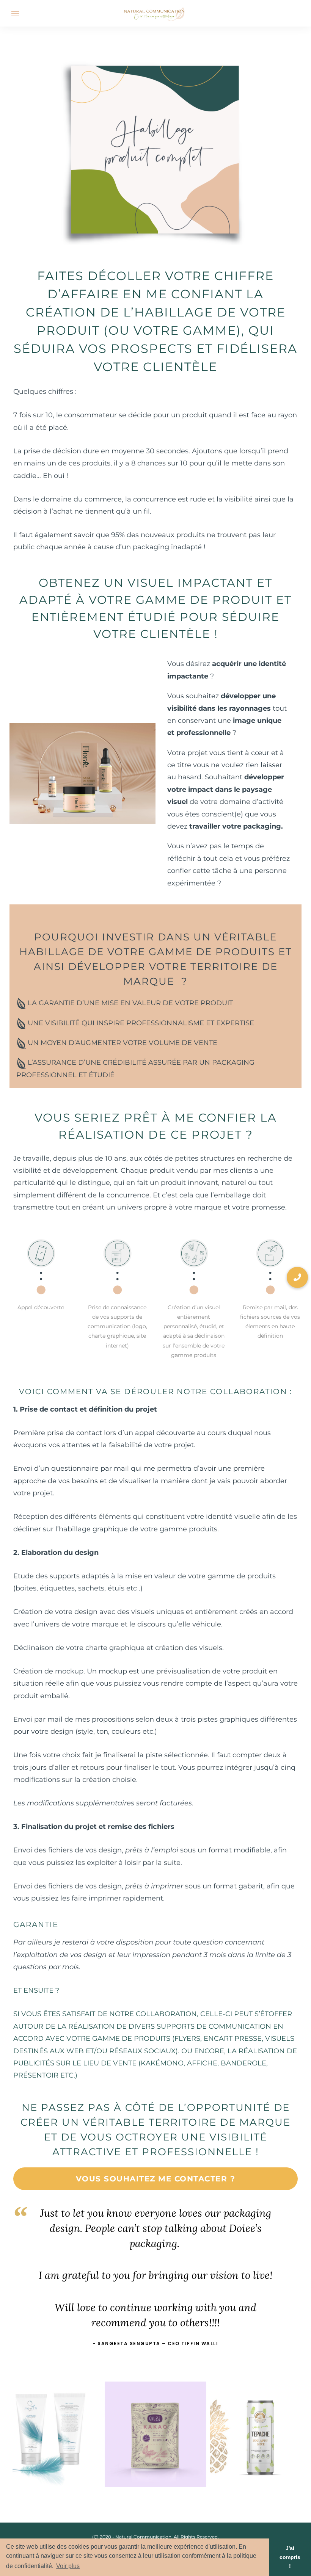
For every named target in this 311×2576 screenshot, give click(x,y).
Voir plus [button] (68, 2566)
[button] (297, 1277)
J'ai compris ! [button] (290, 2557)
